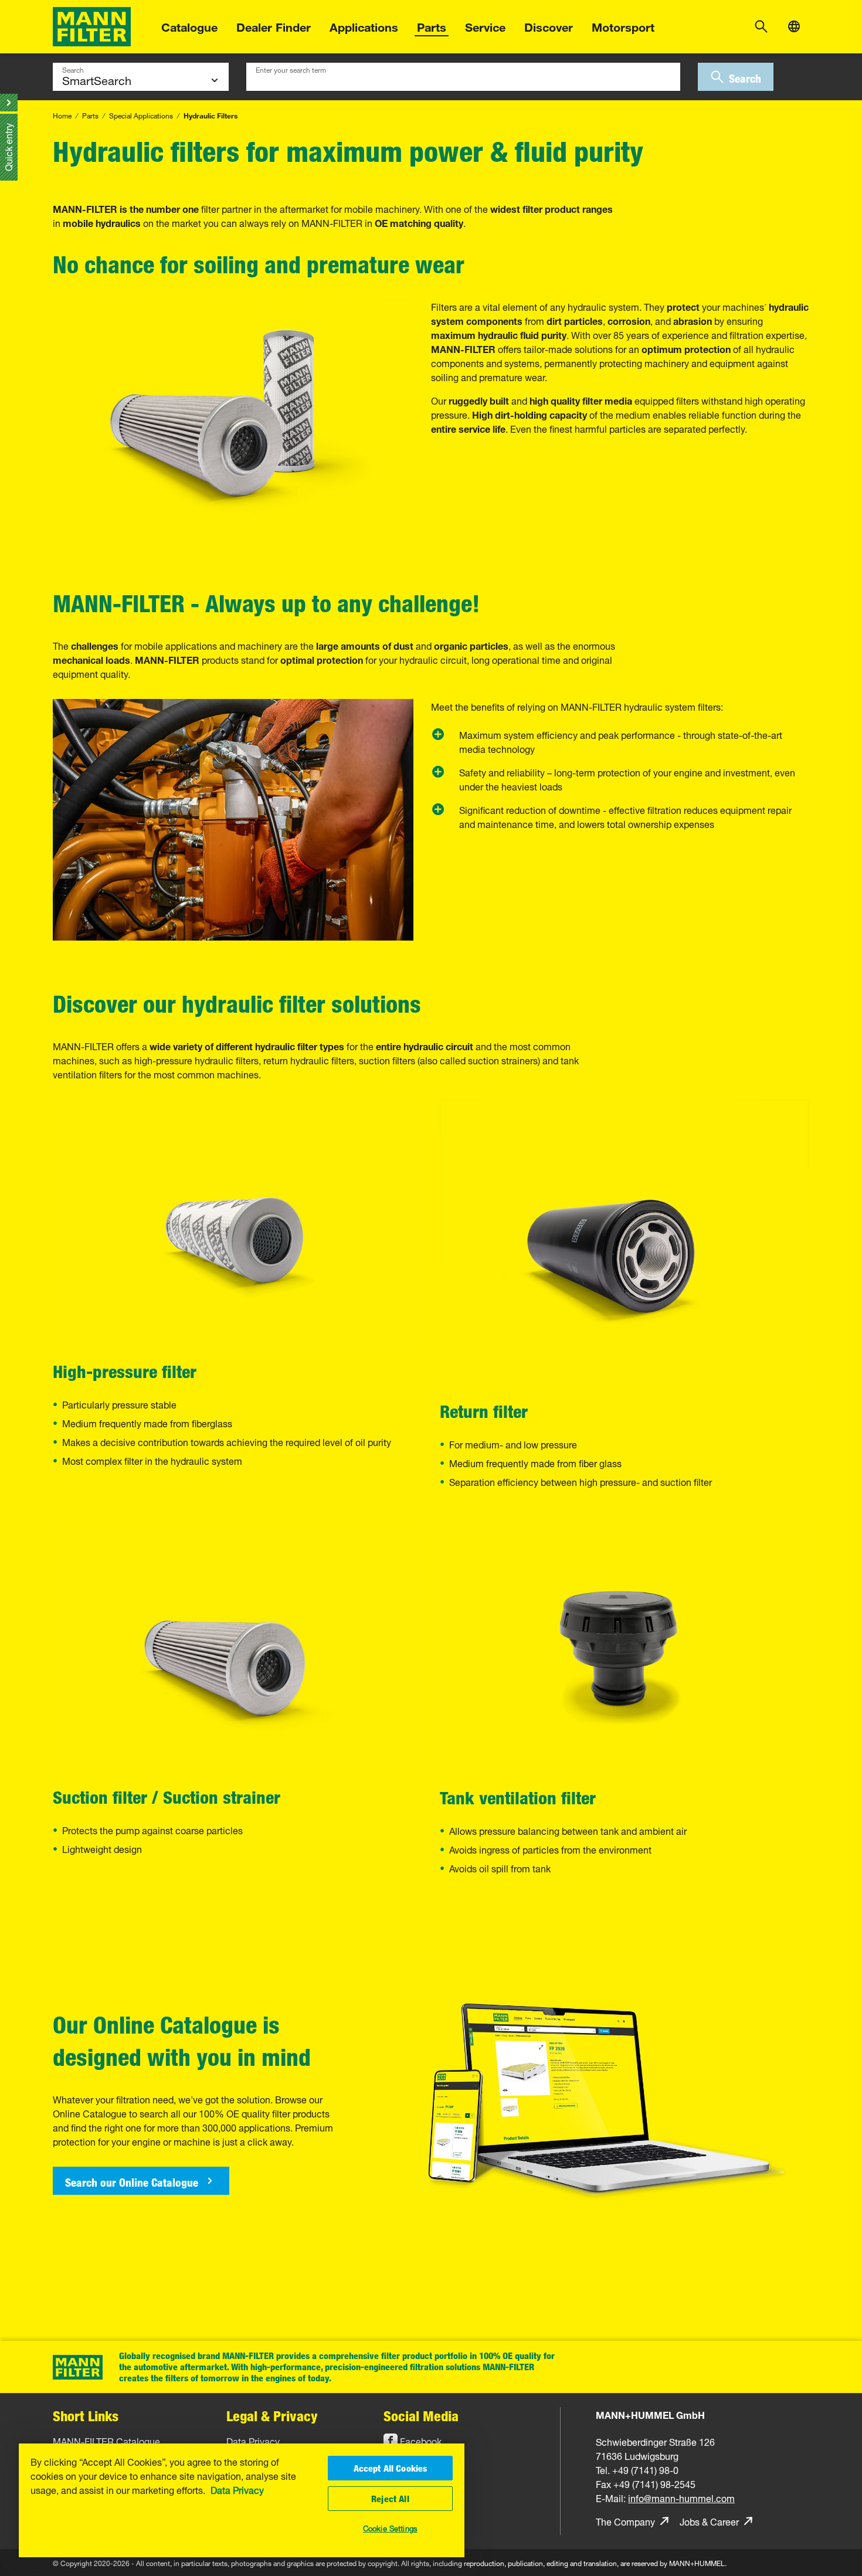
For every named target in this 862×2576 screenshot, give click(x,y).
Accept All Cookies (391, 2468)
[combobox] (463, 77)
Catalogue (189, 26)
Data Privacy (237, 2489)
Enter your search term (291, 69)
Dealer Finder (274, 26)
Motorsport (623, 26)
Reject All (390, 2499)
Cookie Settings (390, 2527)
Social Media (421, 2416)
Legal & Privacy (272, 2416)
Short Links (86, 2416)
